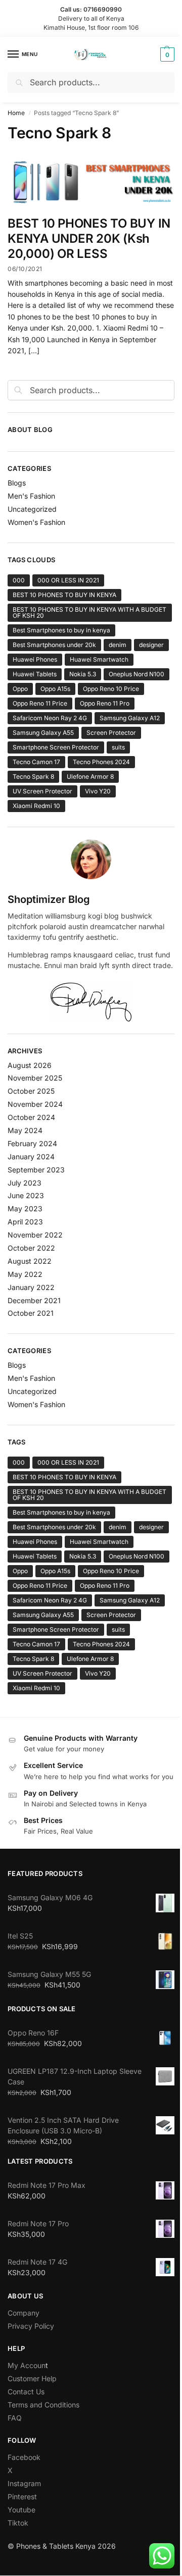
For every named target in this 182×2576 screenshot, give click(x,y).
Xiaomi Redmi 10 (36, 806)
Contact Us (26, 2392)
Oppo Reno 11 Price (40, 703)
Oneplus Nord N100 (136, 674)
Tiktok (18, 2523)
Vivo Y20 (98, 791)
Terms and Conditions (43, 2405)
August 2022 (30, 1261)
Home (16, 113)
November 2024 (35, 1104)
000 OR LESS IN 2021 (68, 580)
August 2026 (30, 1065)
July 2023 (25, 1183)
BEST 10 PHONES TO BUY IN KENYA (64, 595)
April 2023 (25, 1222)
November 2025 (35, 1078)
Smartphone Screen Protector (56, 747)
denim (118, 645)
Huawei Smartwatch (99, 659)
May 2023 (25, 1209)
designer (151, 645)
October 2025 (31, 1091)
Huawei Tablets (35, 674)
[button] (166, 55)
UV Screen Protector (42, 791)
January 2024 (31, 1157)
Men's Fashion (31, 496)
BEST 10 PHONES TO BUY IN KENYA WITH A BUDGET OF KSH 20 (89, 612)
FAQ (15, 2418)
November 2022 (35, 1235)
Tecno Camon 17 (36, 762)
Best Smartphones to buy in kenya (61, 630)
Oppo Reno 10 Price (111, 689)
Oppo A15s (55, 689)
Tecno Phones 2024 (101, 762)
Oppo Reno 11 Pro (105, 703)
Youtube (21, 2510)
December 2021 (34, 1300)
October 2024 (31, 1117)
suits (118, 747)
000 (19, 580)
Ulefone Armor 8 (90, 776)
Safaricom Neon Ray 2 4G (50, 718)
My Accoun (27, 2365)
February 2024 (32, 1143)
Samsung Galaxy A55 (43, 733)
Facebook (24, 2457)
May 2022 (25, 1274)
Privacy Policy (31, 2326)
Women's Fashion (36, 522)
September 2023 (36, 1170)
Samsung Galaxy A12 (130, 718)
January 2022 (31, 1287)
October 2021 (31, 1313)
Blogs (17, 483)
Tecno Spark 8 (33, 776)
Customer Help (32, 2378)
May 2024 (25, 1130)
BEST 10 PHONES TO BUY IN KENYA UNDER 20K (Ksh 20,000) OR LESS (89, 238)
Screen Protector (111, 733)
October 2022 (31, 1248)
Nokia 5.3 (83, 674)
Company (24, 2313)
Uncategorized (32, 509)
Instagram (24, 2483)
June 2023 (26, 1195)
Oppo (20, 689)
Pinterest (22, 2497)
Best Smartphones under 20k (54, 645)
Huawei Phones (35, 659)
